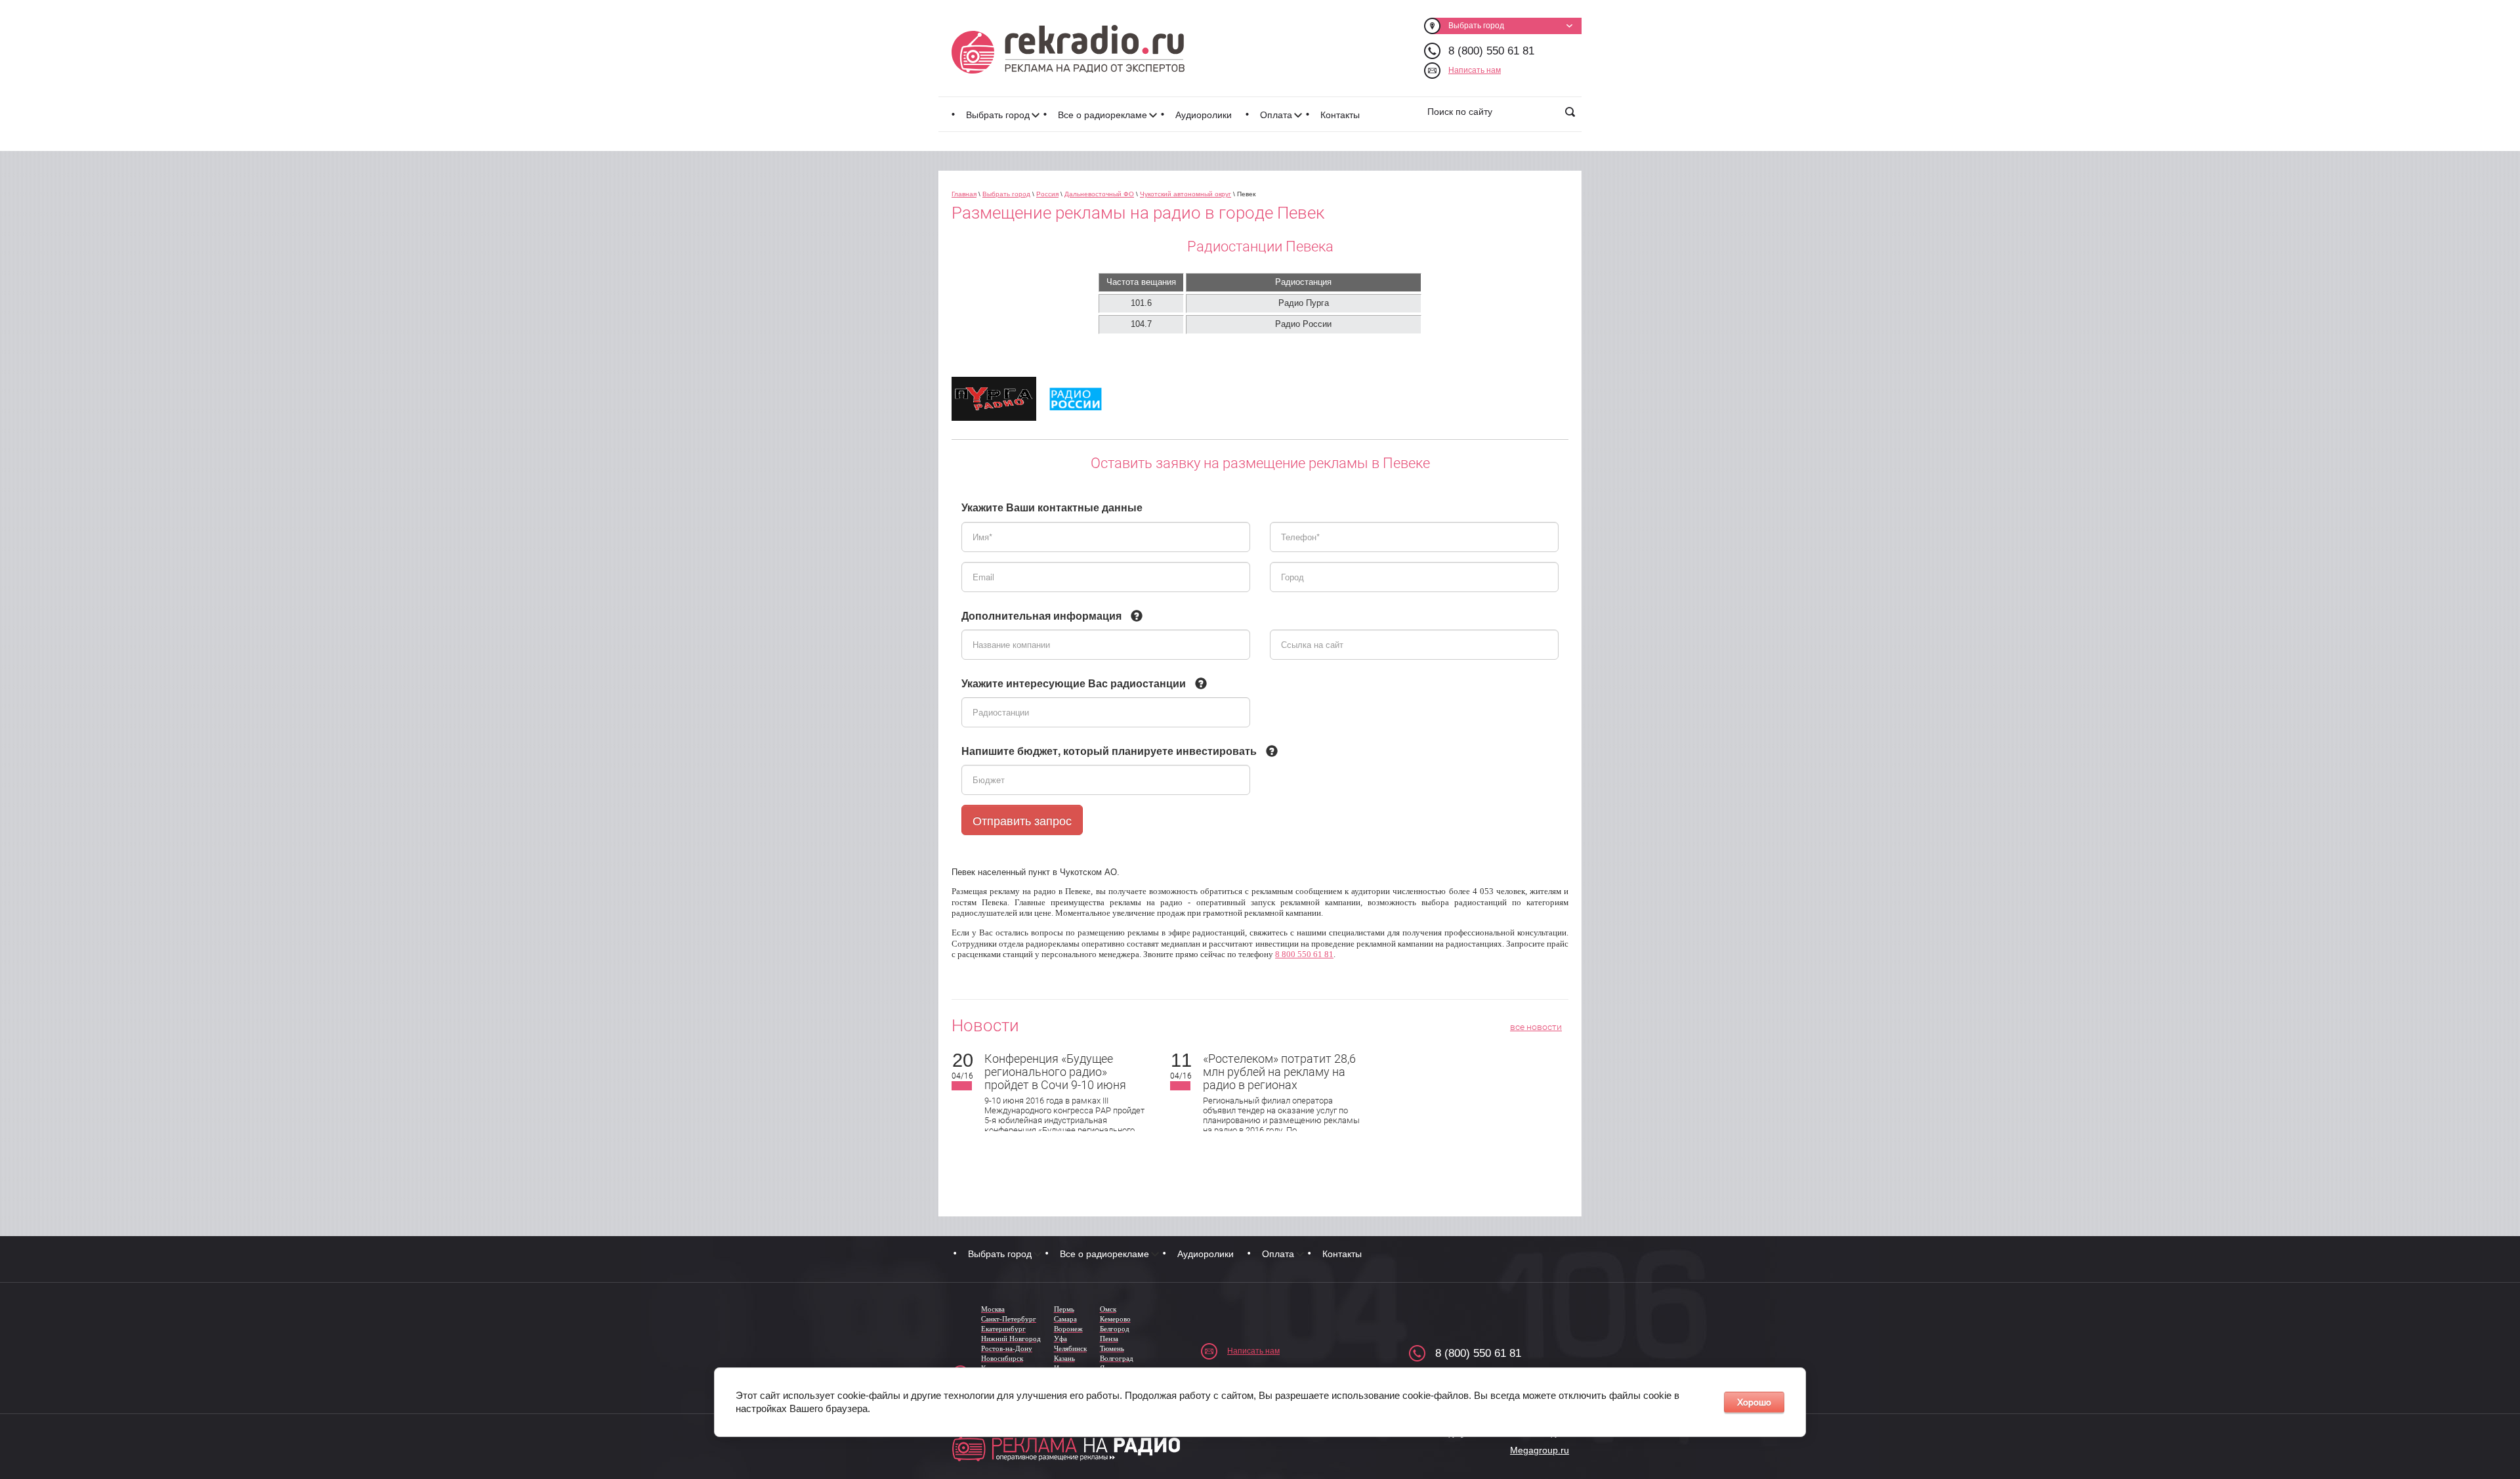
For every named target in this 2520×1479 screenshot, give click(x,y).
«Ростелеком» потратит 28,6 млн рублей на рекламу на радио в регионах (1279, 1072)
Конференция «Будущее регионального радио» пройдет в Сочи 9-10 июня (1055, 1072)
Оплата (1276, 115)
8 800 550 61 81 (1304, 954)
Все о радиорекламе (1102, 115)
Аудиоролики (1204, 115)
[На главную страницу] (1068, 49)
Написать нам (1475, 70)
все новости (1536, 1027)
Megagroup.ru (1540, 1450)
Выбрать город (998, 115)
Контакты (1340, 115)
